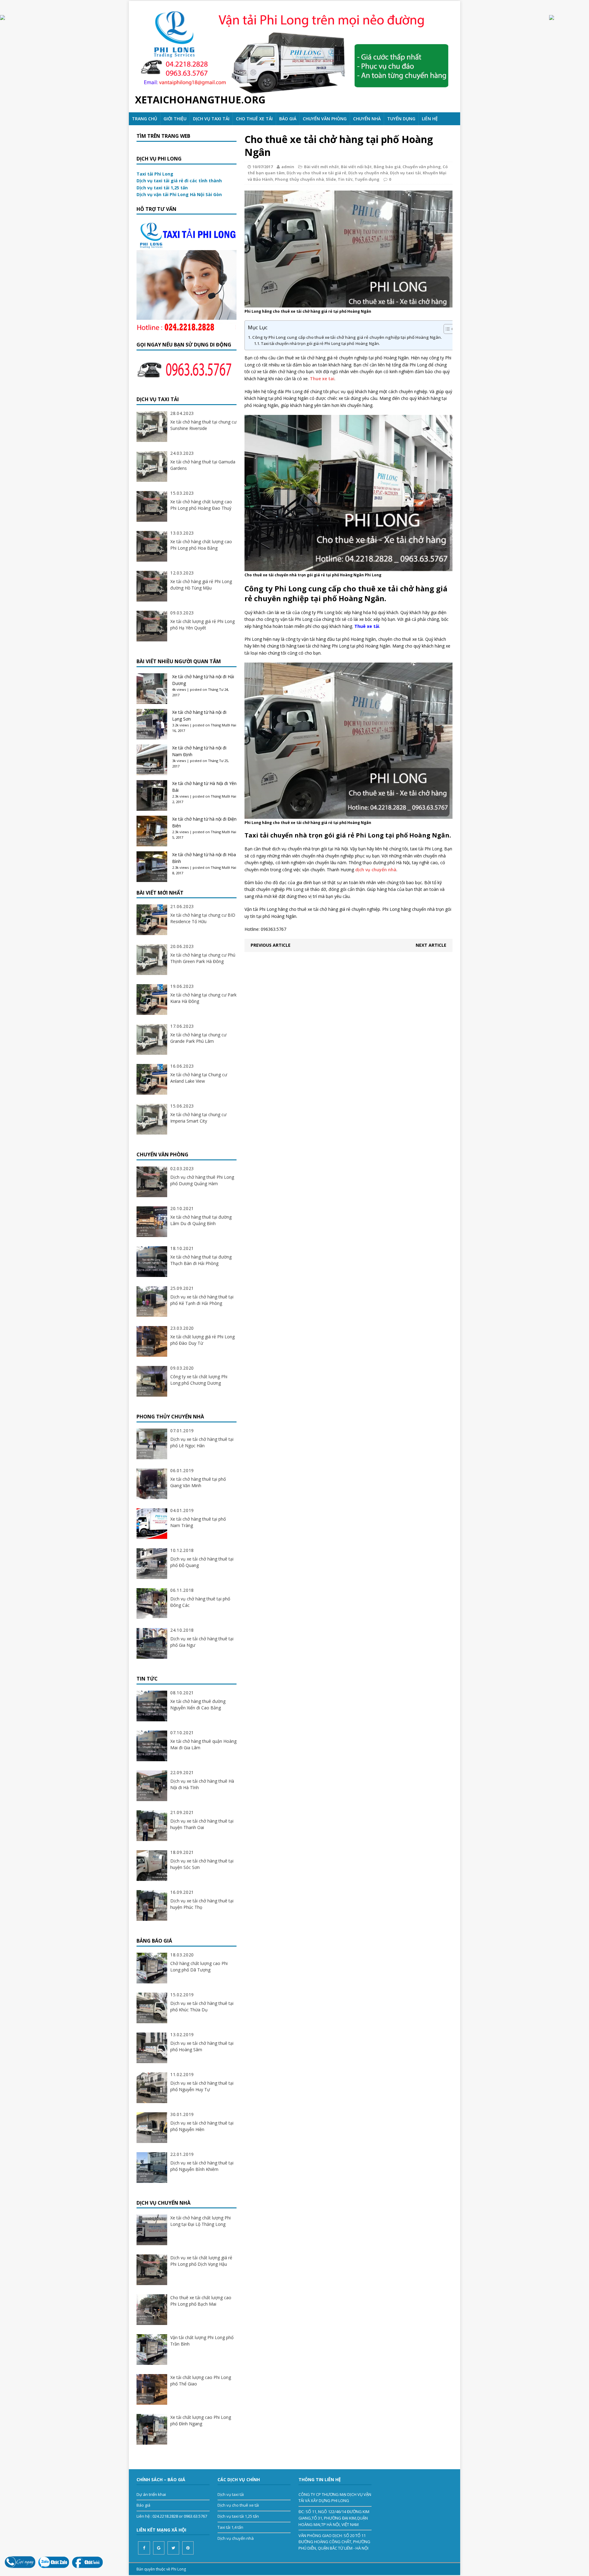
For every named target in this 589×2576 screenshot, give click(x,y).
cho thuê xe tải (254, 119)
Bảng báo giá (387, 167)
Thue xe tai (322, 379)
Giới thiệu (175, 119)
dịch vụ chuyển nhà (376, 870)
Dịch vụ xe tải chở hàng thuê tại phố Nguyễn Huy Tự (202, 2086)
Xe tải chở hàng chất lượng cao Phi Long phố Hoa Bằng (201, 545)
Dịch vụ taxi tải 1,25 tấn (238, 2516)
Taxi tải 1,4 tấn (230, 2527)
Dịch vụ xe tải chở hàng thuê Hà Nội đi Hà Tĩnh (202, 1784)
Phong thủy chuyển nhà (299, 179)
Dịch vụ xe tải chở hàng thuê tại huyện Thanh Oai (202, 1824)
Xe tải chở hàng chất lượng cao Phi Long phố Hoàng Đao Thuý (201, 505)
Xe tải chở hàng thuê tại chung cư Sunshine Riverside (203, 425)
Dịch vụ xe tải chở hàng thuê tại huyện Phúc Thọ (202, 1904)
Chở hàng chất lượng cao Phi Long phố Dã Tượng (199, 1967)
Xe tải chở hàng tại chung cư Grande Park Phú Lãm (198, 1038)
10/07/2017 (263, 167)
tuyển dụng (401, 119)
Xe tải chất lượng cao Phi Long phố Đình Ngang (201, 2420)
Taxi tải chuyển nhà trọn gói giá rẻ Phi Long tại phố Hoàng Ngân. (320, 344)
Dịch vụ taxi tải (211, 119)
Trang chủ (144, 119)
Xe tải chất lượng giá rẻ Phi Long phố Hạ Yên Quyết (202, 625)
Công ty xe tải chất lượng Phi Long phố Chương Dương (199, 1380)
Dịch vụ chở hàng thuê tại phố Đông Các (200, 1602)
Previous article (271, 945)
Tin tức (345, 179)
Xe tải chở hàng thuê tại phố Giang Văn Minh (198, 1482)
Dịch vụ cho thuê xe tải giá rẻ (316, 173)
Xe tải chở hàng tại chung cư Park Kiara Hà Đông (203, 998)
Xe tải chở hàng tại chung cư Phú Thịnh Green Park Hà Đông (203, 958)
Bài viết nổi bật (356, 167)
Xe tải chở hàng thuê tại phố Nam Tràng (198, 1522)
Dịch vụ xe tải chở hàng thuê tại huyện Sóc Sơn (202, 1864)
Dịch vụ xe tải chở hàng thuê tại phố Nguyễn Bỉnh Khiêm (202, 2166)
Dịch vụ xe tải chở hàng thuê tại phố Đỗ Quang (202, 1562)
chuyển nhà (367, 119)
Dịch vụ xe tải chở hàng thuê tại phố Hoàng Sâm (202, 2046)
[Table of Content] (449, 329)
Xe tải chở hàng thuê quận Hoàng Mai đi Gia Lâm (203, 1744)
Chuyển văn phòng (325, 119)
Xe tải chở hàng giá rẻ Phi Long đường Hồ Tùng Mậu (201, 585)
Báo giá (288, 119)
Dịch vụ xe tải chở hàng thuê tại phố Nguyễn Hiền (202, 2126)
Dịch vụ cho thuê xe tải (238, 2505)
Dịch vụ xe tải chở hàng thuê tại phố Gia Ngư (202, 1642)
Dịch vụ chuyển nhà (368, 173)
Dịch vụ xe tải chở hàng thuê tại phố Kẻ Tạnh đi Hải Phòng (202, 1300)
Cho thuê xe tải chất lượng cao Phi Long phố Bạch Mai (201, 2301)
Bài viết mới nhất (321, 167)
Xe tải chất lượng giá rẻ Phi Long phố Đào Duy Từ (202, 1340)
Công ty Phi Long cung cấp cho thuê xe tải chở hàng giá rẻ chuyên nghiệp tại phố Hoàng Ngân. (347, 337)
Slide (331, 179)
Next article (431, 945)
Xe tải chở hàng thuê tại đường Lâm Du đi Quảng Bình (201, 1220)
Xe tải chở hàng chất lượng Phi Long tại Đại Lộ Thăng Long (200, 2221)
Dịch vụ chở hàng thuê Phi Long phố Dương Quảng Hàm (202, 1180)
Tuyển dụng (367, 179)
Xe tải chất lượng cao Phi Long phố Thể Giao (201, 2381)
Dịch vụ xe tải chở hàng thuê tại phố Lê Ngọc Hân (202, 1442)
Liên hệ (430, 119)
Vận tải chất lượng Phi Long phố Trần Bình (202, 2341)
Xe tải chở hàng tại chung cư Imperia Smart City (198, 1118)
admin (288, 167)
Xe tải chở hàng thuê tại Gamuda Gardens (203, 465)
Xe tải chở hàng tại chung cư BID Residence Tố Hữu (203, 918)
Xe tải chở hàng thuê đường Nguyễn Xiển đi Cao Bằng (198, 1704)
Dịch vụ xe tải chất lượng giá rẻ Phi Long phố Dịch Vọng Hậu (201, 2261)
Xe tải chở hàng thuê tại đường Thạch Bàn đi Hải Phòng (201, 1260)
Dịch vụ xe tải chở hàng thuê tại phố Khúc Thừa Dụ (202, 2006)
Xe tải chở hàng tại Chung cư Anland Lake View (199, 1078)
